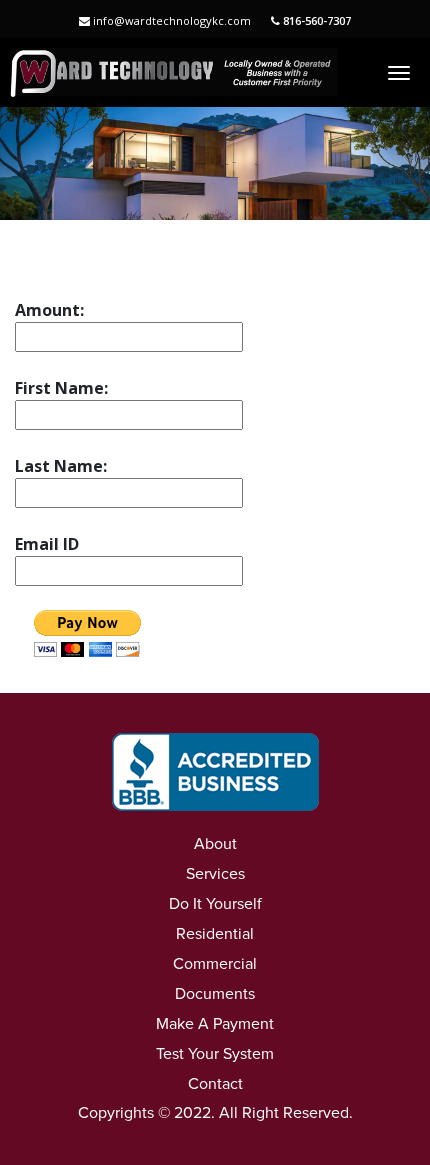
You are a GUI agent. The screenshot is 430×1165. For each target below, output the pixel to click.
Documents (215, 994)
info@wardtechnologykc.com (170, 20)
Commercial (215, 964)
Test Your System (215, 1054)
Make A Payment (215, 1024)
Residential (215, 934)
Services (215, 874)
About (215, 844)
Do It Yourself (215, 904)
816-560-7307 (315, 20)
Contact (215, 1084)
